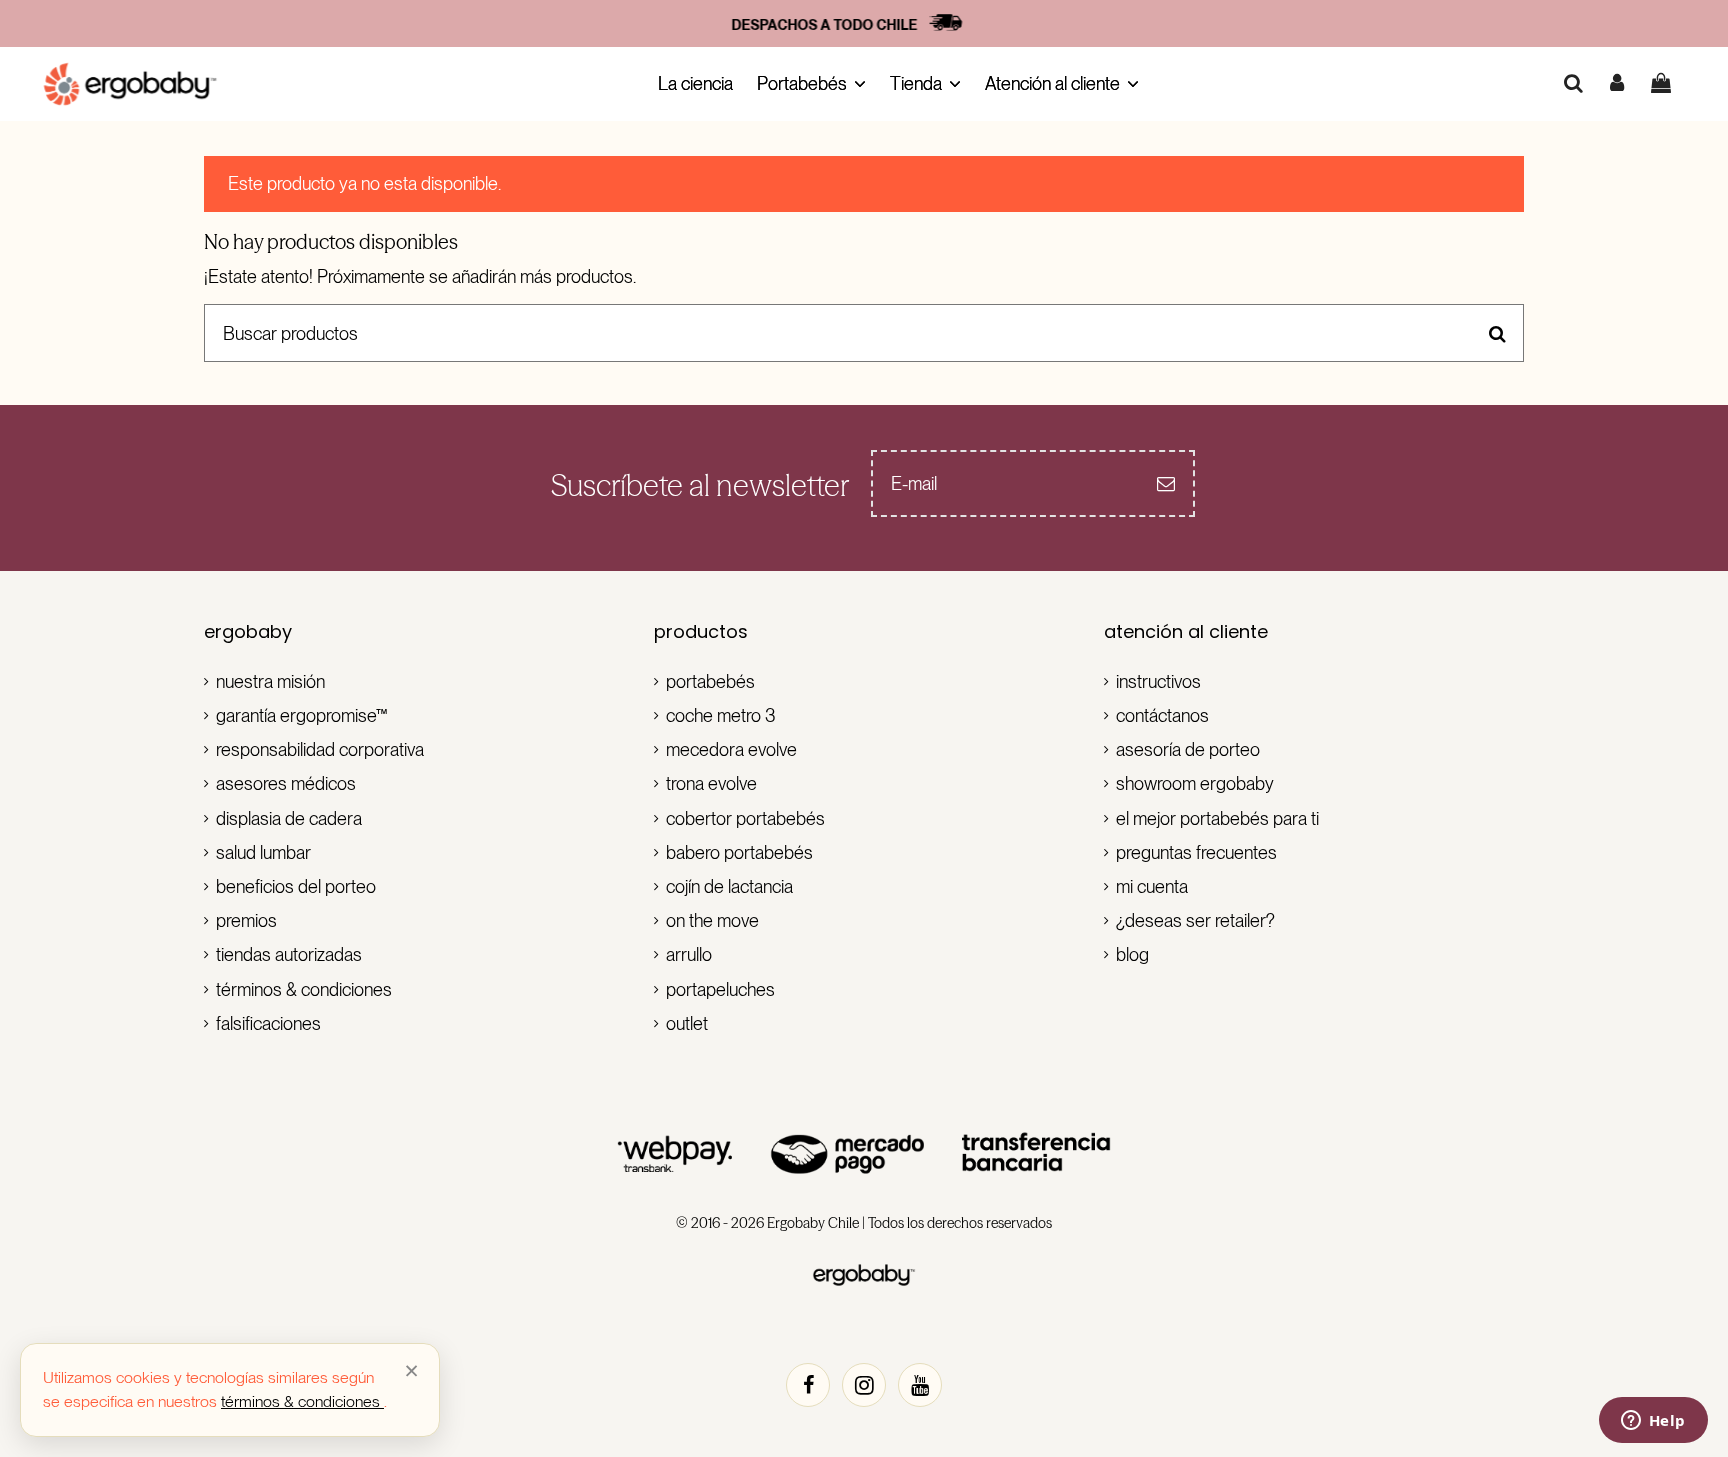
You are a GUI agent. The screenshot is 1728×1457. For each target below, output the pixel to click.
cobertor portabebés (745, 818)
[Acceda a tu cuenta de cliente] (1618, 83)
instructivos (1158, 681)
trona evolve (711, 783)
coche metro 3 (721, 715)
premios (246, 920)
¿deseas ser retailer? (1195, 920)
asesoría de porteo (1188, 749)
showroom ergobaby (1195, 783)
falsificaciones (268, 1023)
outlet (687, 1023)
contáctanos (1162, 715)
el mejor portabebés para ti (1217, 818)
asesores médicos (286, 783)
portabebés (710, 681)
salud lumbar (263, 852)
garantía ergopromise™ (302, 715)
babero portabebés (739, 852)
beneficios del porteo (296, 886)
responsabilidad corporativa (320, 749)
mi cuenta (1152, 886)
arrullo (689, 954)
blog (1132, 954)
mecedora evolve (731, 749)
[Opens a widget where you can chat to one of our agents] (1653, 1422)
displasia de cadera (289, 818)
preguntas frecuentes (1196, 852)
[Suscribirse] (1166, 483)
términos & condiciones (304, 989)
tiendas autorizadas (289, 954)
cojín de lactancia (729, 886)
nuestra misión (270, 681)
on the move (712, 920)
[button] (811, 84)
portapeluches (720, 989)
